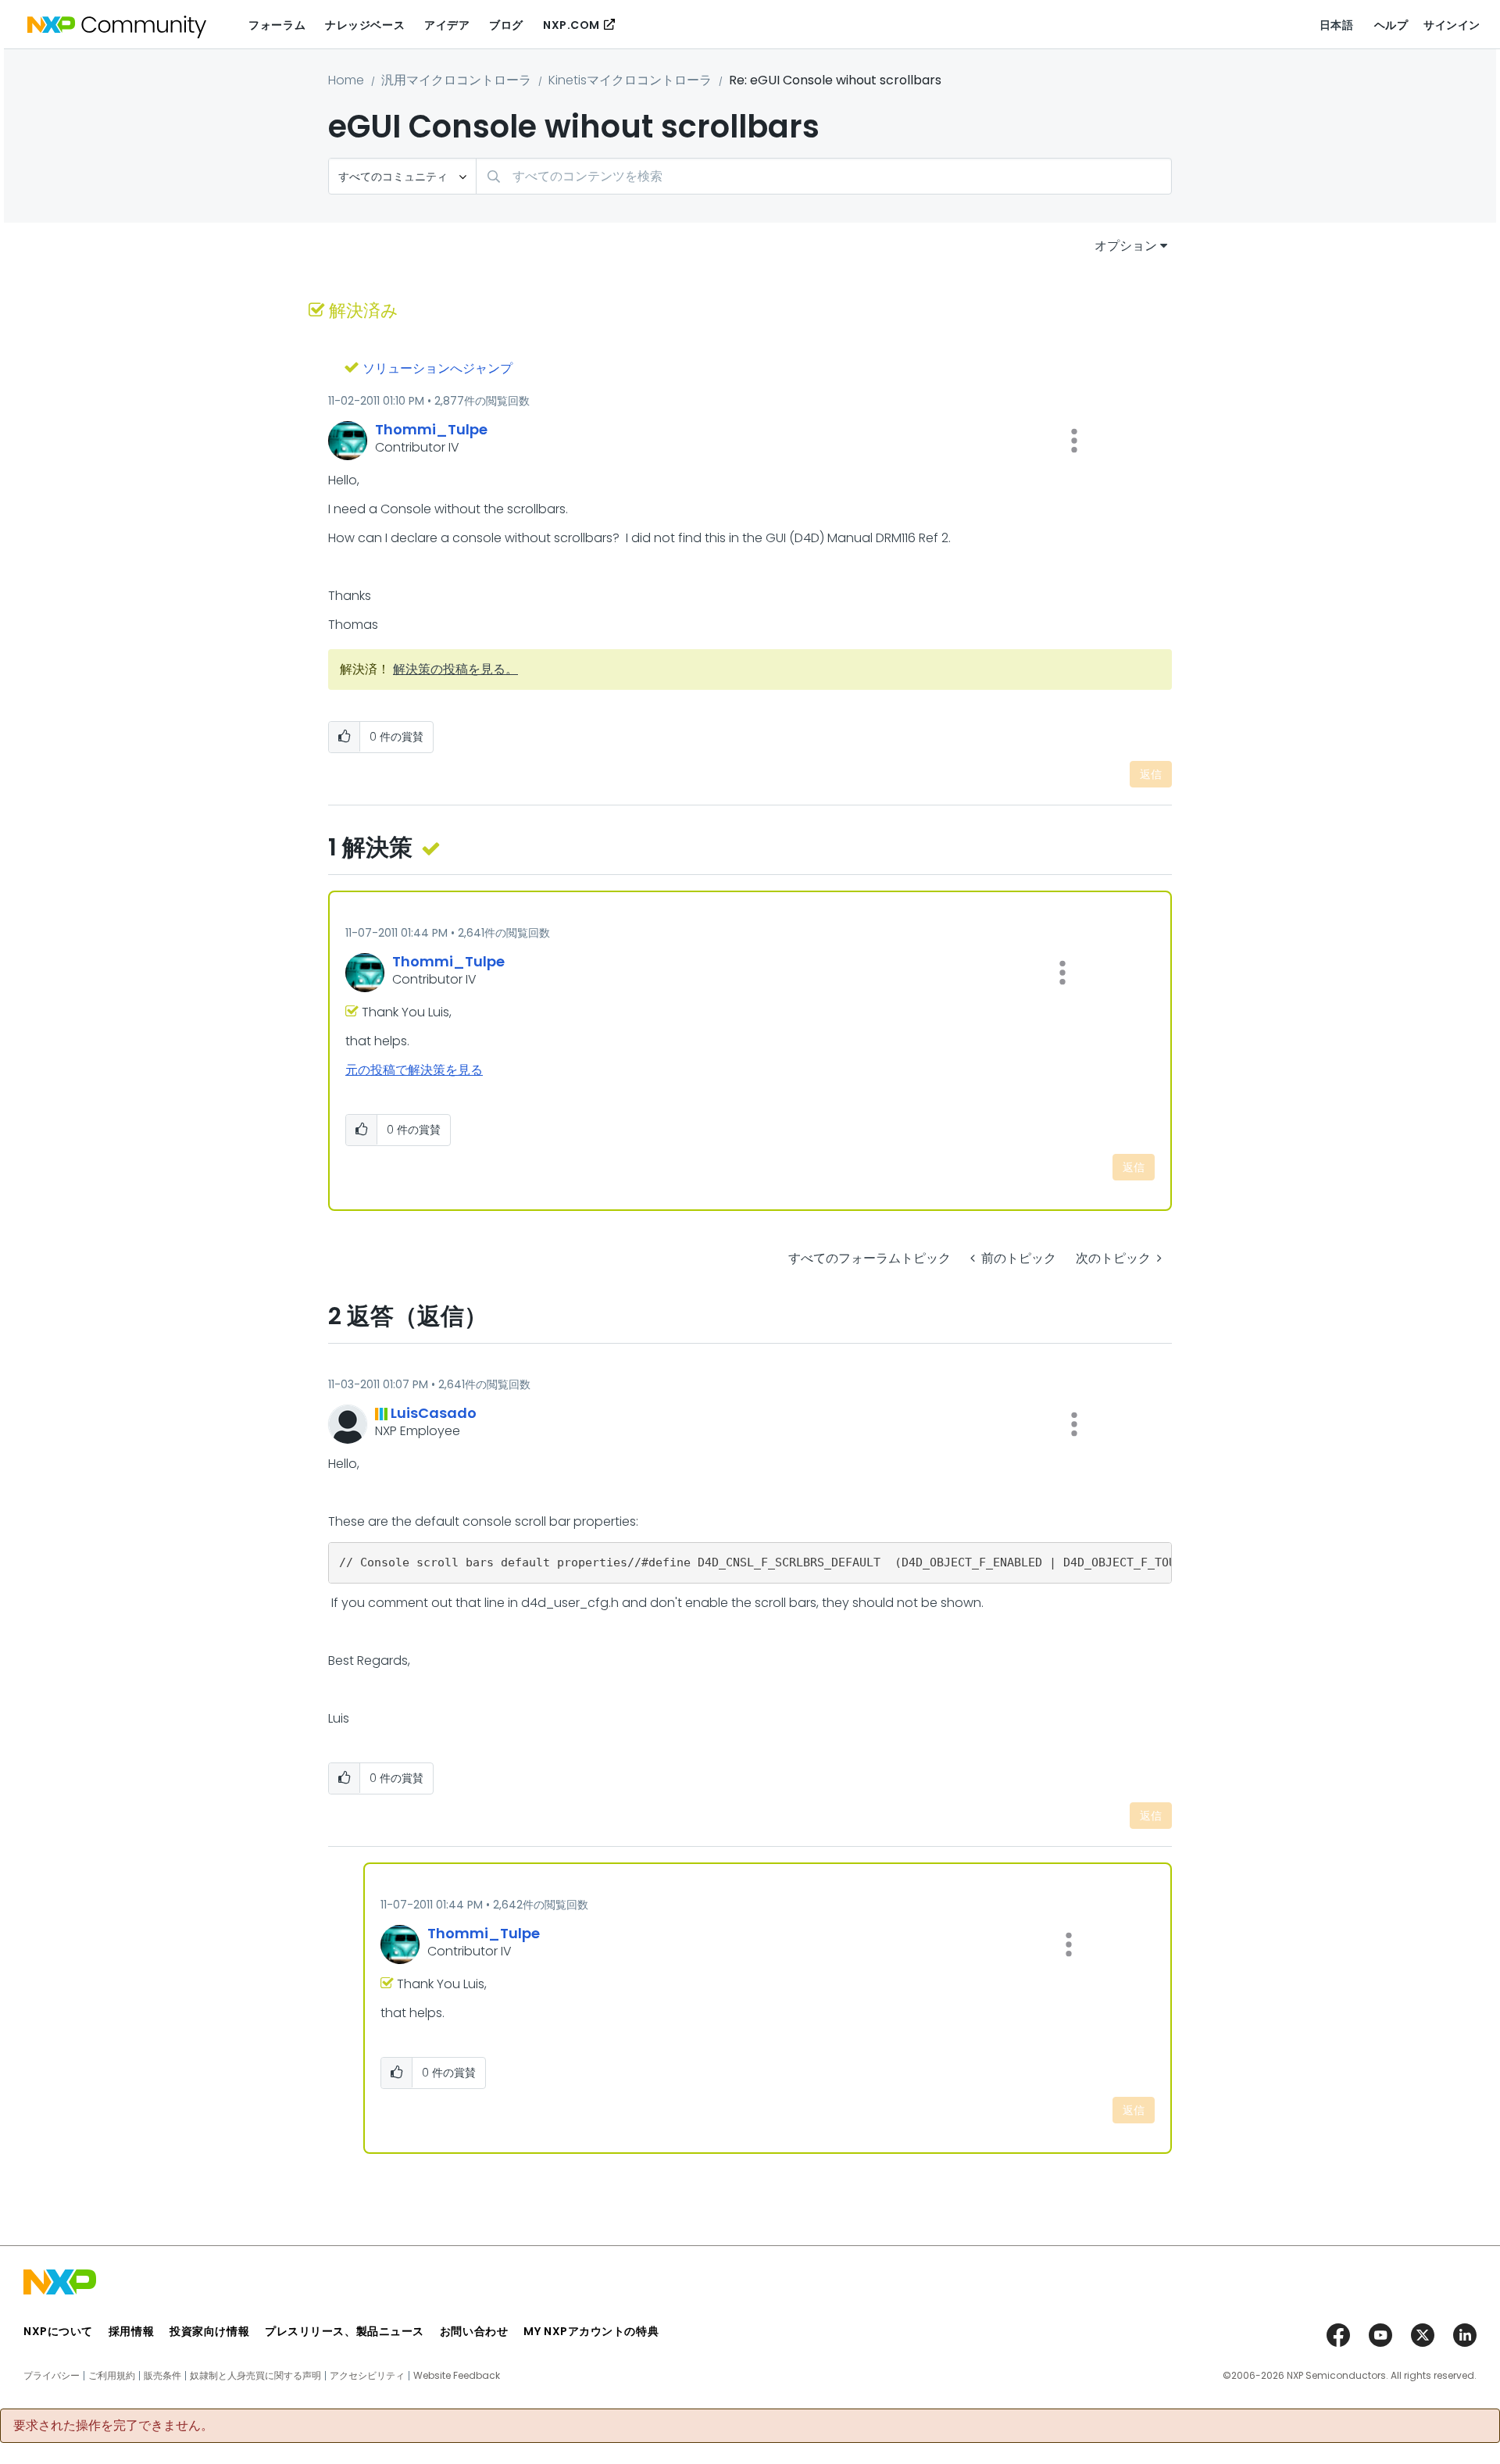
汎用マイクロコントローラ (456, 80)
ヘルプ (1391, 25)
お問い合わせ (474, 2331)
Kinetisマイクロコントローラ (630, 80)
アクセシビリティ (367, 2376)
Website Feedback (457, 2376)
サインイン (1452, 25)
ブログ (506, 25)
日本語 (1337, 25)
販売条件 (162, 2376)
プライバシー (52, 2376)
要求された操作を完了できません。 (113, 2426)
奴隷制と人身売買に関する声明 (255, 2376)
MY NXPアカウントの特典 (591, 2331)
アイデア (447, 25)
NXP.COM (571, 25)
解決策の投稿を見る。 (455, 669)
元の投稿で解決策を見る (414, 1070)
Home (346, 80)
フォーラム (277, 25)
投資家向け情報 (209, 2331)
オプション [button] (1126, 246)
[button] (1074, 441)
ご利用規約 (112, 2376)
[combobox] (824, 176)
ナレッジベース (365, 25)
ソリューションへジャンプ (437, 368)
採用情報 (131, 2331)
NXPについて (58, 2331)
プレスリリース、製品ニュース (345, 2331)
